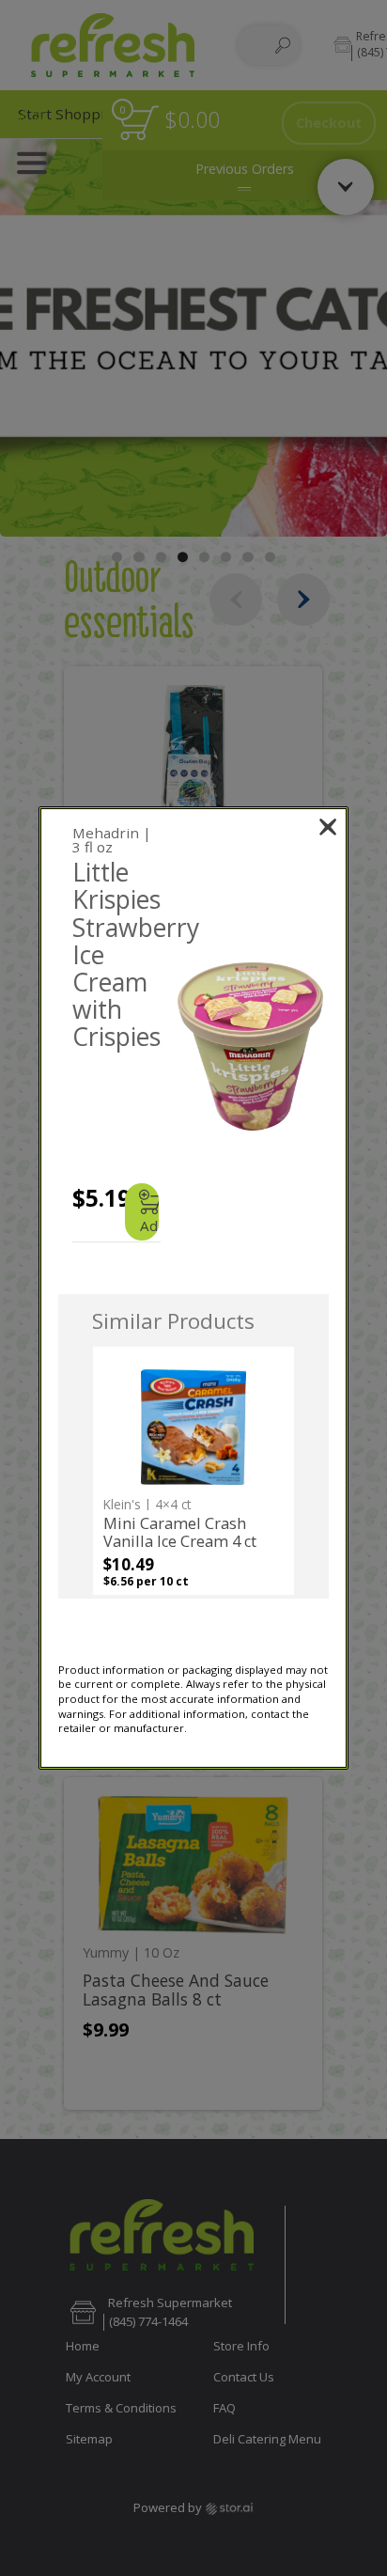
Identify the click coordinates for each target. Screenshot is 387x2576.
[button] (250, 1046)
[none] (193, 1471)
